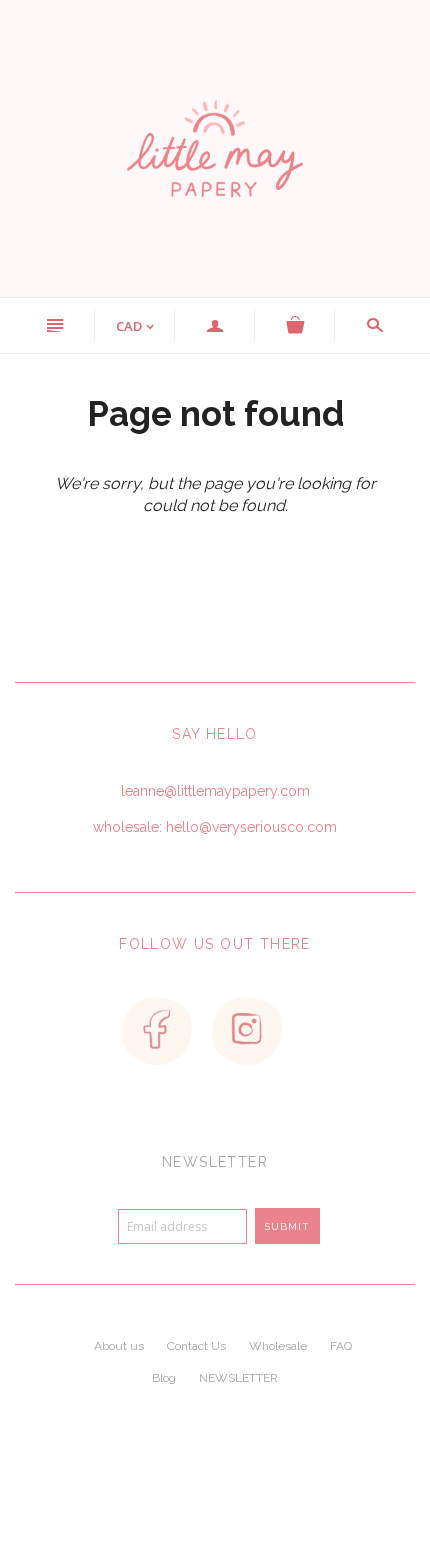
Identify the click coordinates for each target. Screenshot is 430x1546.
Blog (164, 1378)
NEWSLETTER (238, 1378)
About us (119, 1346)
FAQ (341, 1346)
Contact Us (196, 1346)
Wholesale (278, 1346)
